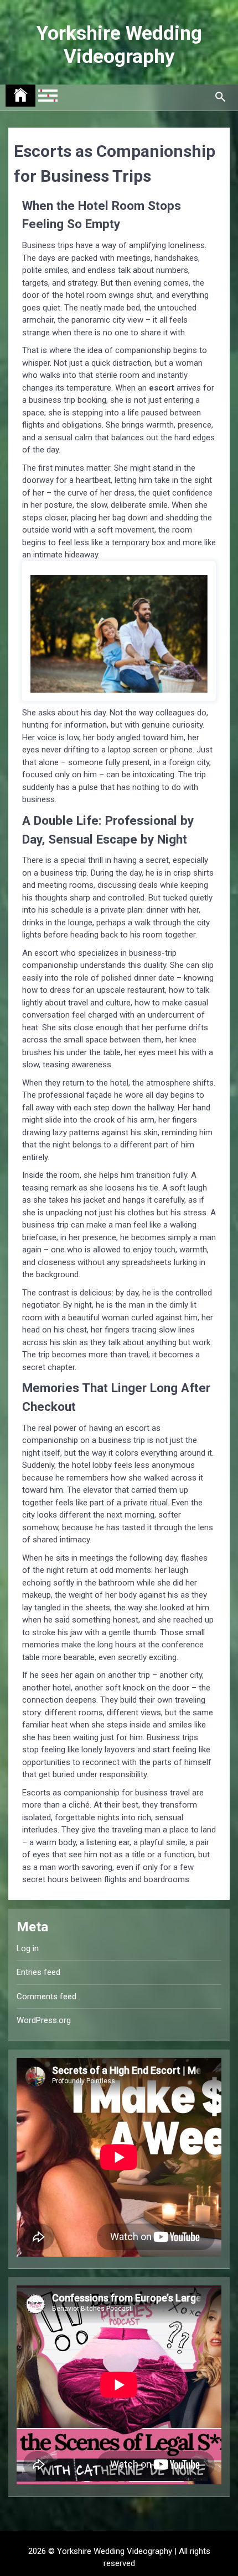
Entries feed (38, 1972)
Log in (28, 1948)
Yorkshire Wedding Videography (119, 45)
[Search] (220, 97)
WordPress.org (44, 2020)
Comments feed (46, 1996)
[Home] (20, 96)
